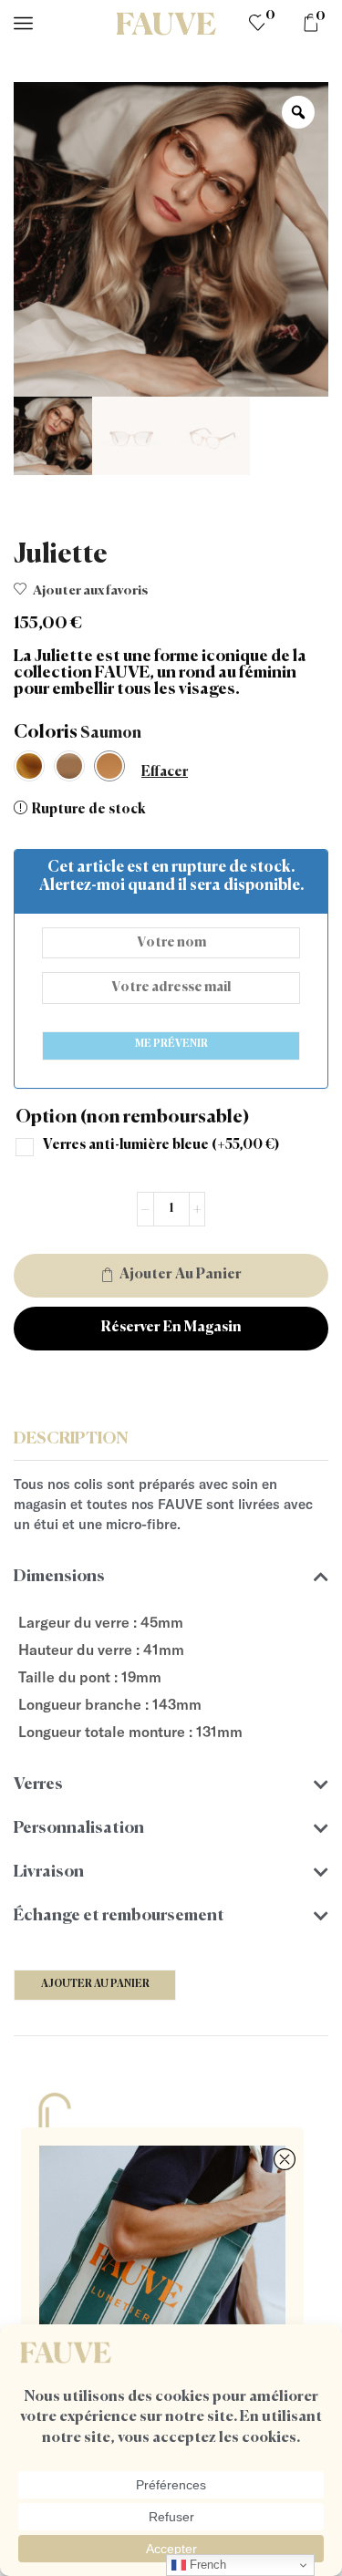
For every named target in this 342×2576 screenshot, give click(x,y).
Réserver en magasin (171, 1328)
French (206, 2565)
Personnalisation (79, 1828)
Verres (38, 1785)
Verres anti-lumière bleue (161, 1145)
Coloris (46, 733)
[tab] (171, 1440)
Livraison (49, 1872)
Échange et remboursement (119, 1916)
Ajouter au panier (181, 1275)
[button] (171, 1577)
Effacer (165, 772)
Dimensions (59, 1577)
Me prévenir (171, 1044)
